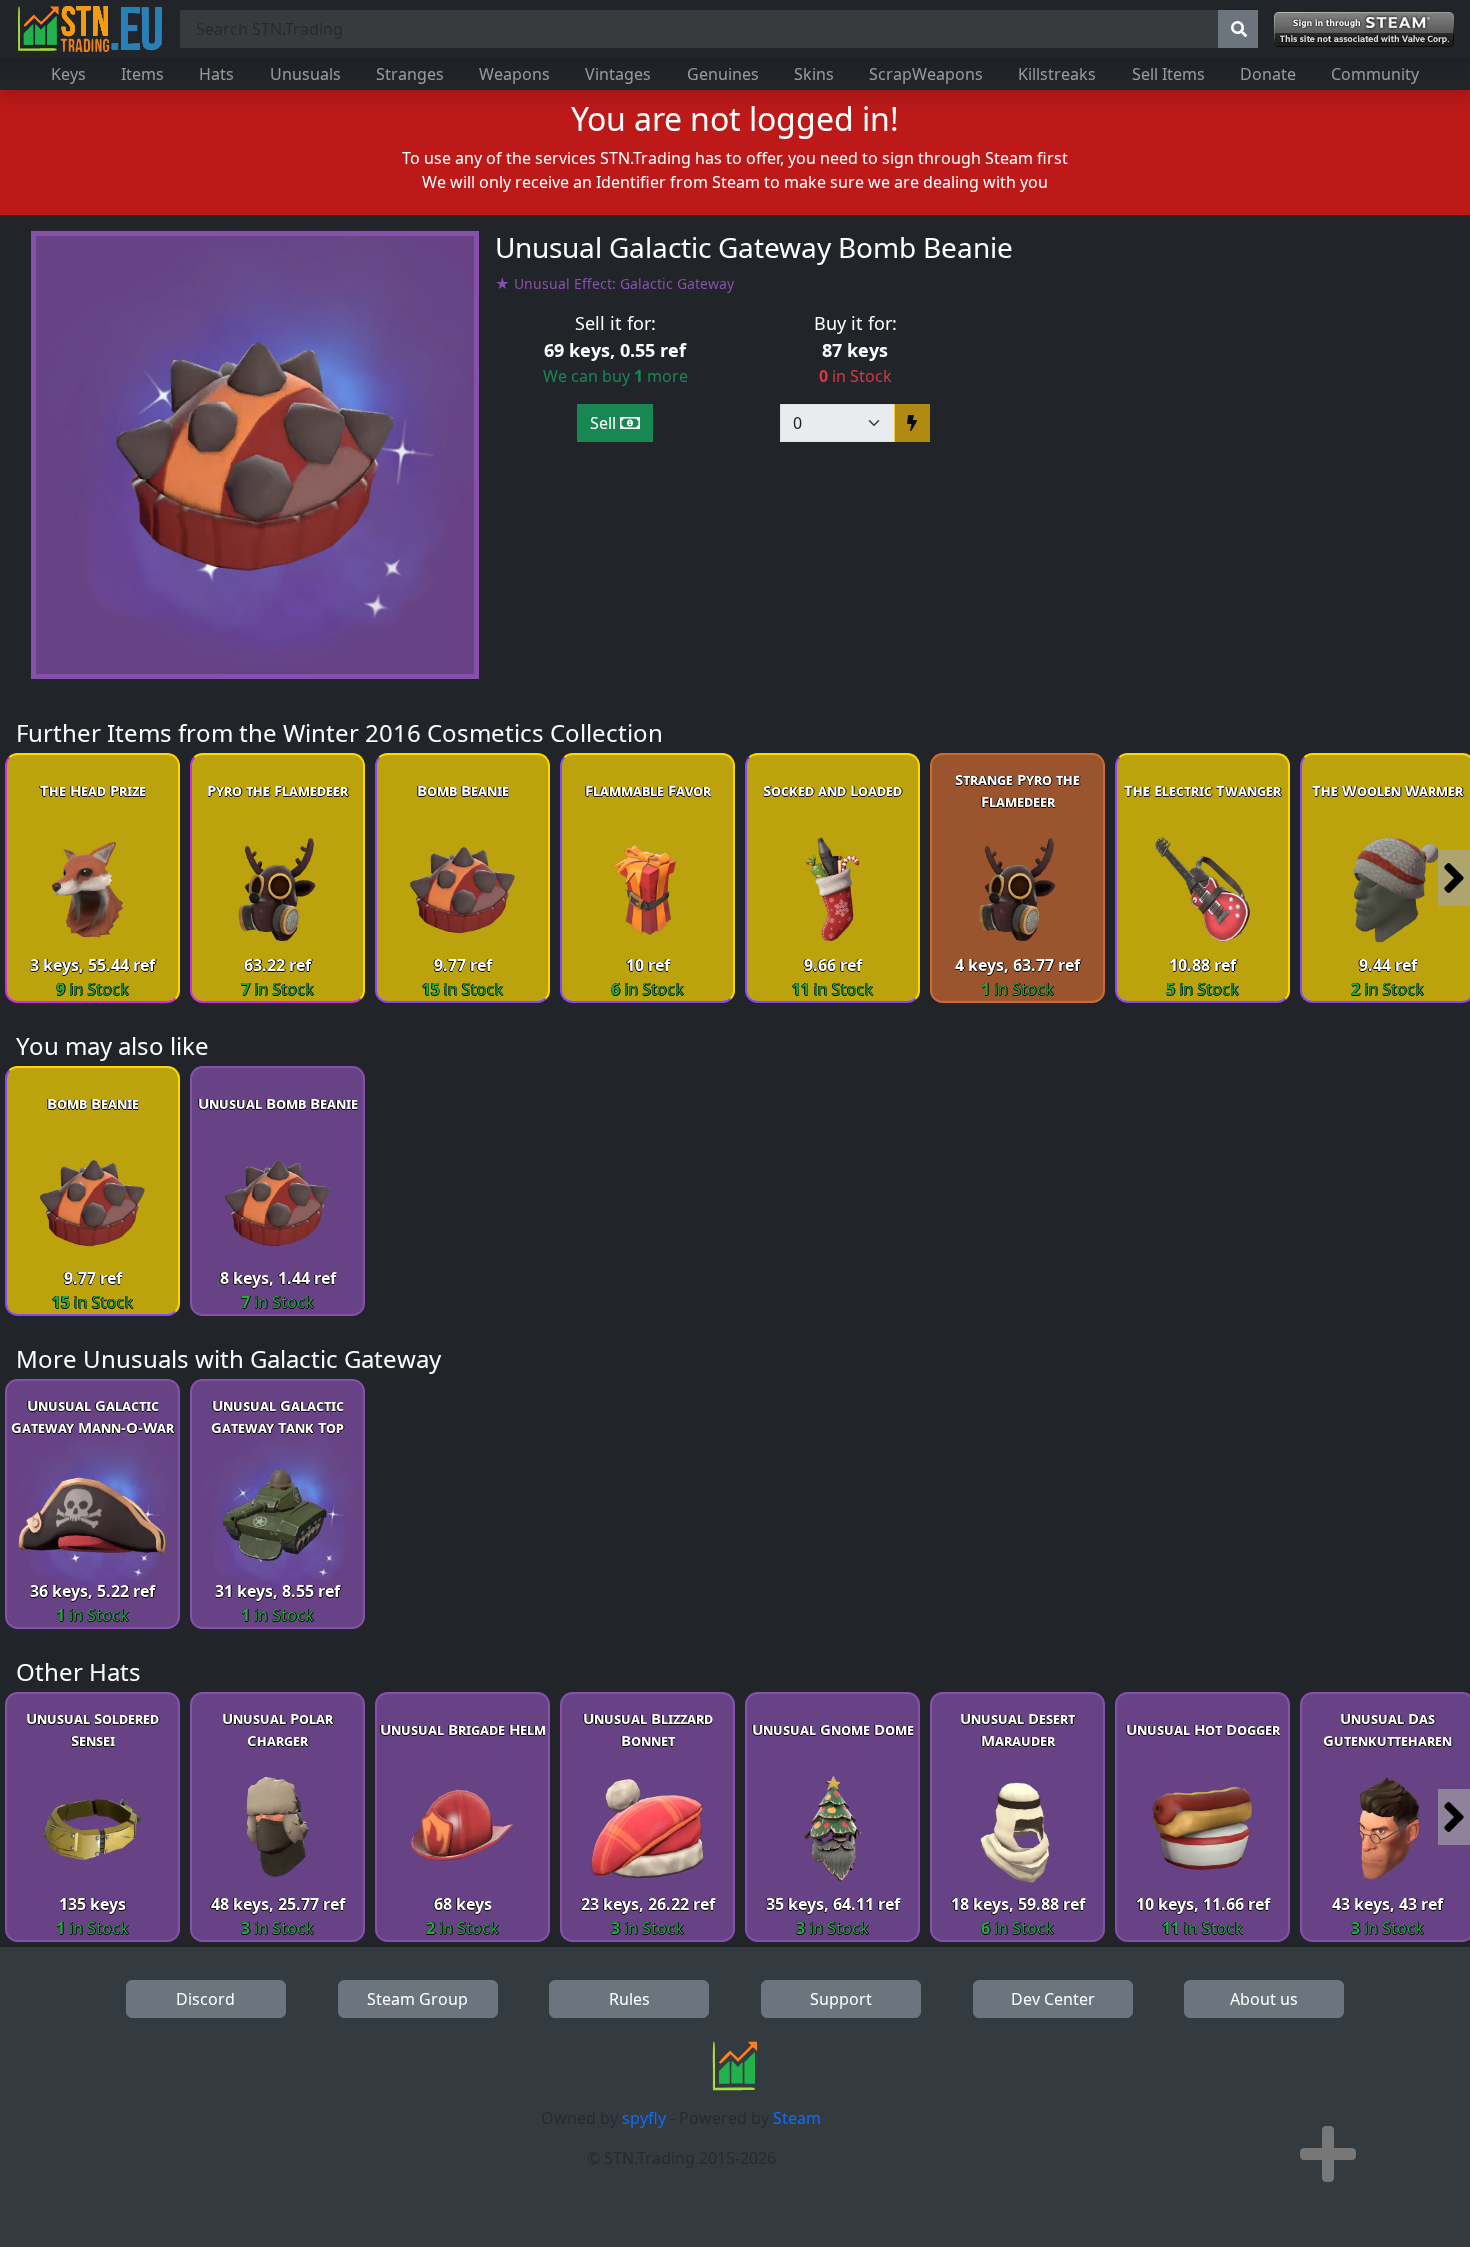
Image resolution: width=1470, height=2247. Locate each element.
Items (142, 74)
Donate (1268, 74)
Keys (68, 74)
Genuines (723, 74)
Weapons (514, 74)
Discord (205, 1999)
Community (1375, 74)
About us (1264, 1999)
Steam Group (417, 1999)
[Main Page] (90, 29)
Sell (605, 423)
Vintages (618, 74)
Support (841, 1999)
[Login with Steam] (1364, 29)
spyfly (644, 2118)
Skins (814, 74)
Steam (797, 2118)
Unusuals (305, 74)
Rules (629, 1999)
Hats (216, 74)
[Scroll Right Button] (1454, 878)
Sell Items (1168, 74)
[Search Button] (1238, 29)
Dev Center (1053, 1999)
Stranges (410, 74)
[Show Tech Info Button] (1328, 2154)
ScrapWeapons (926, 74)
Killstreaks (1057, 74)
